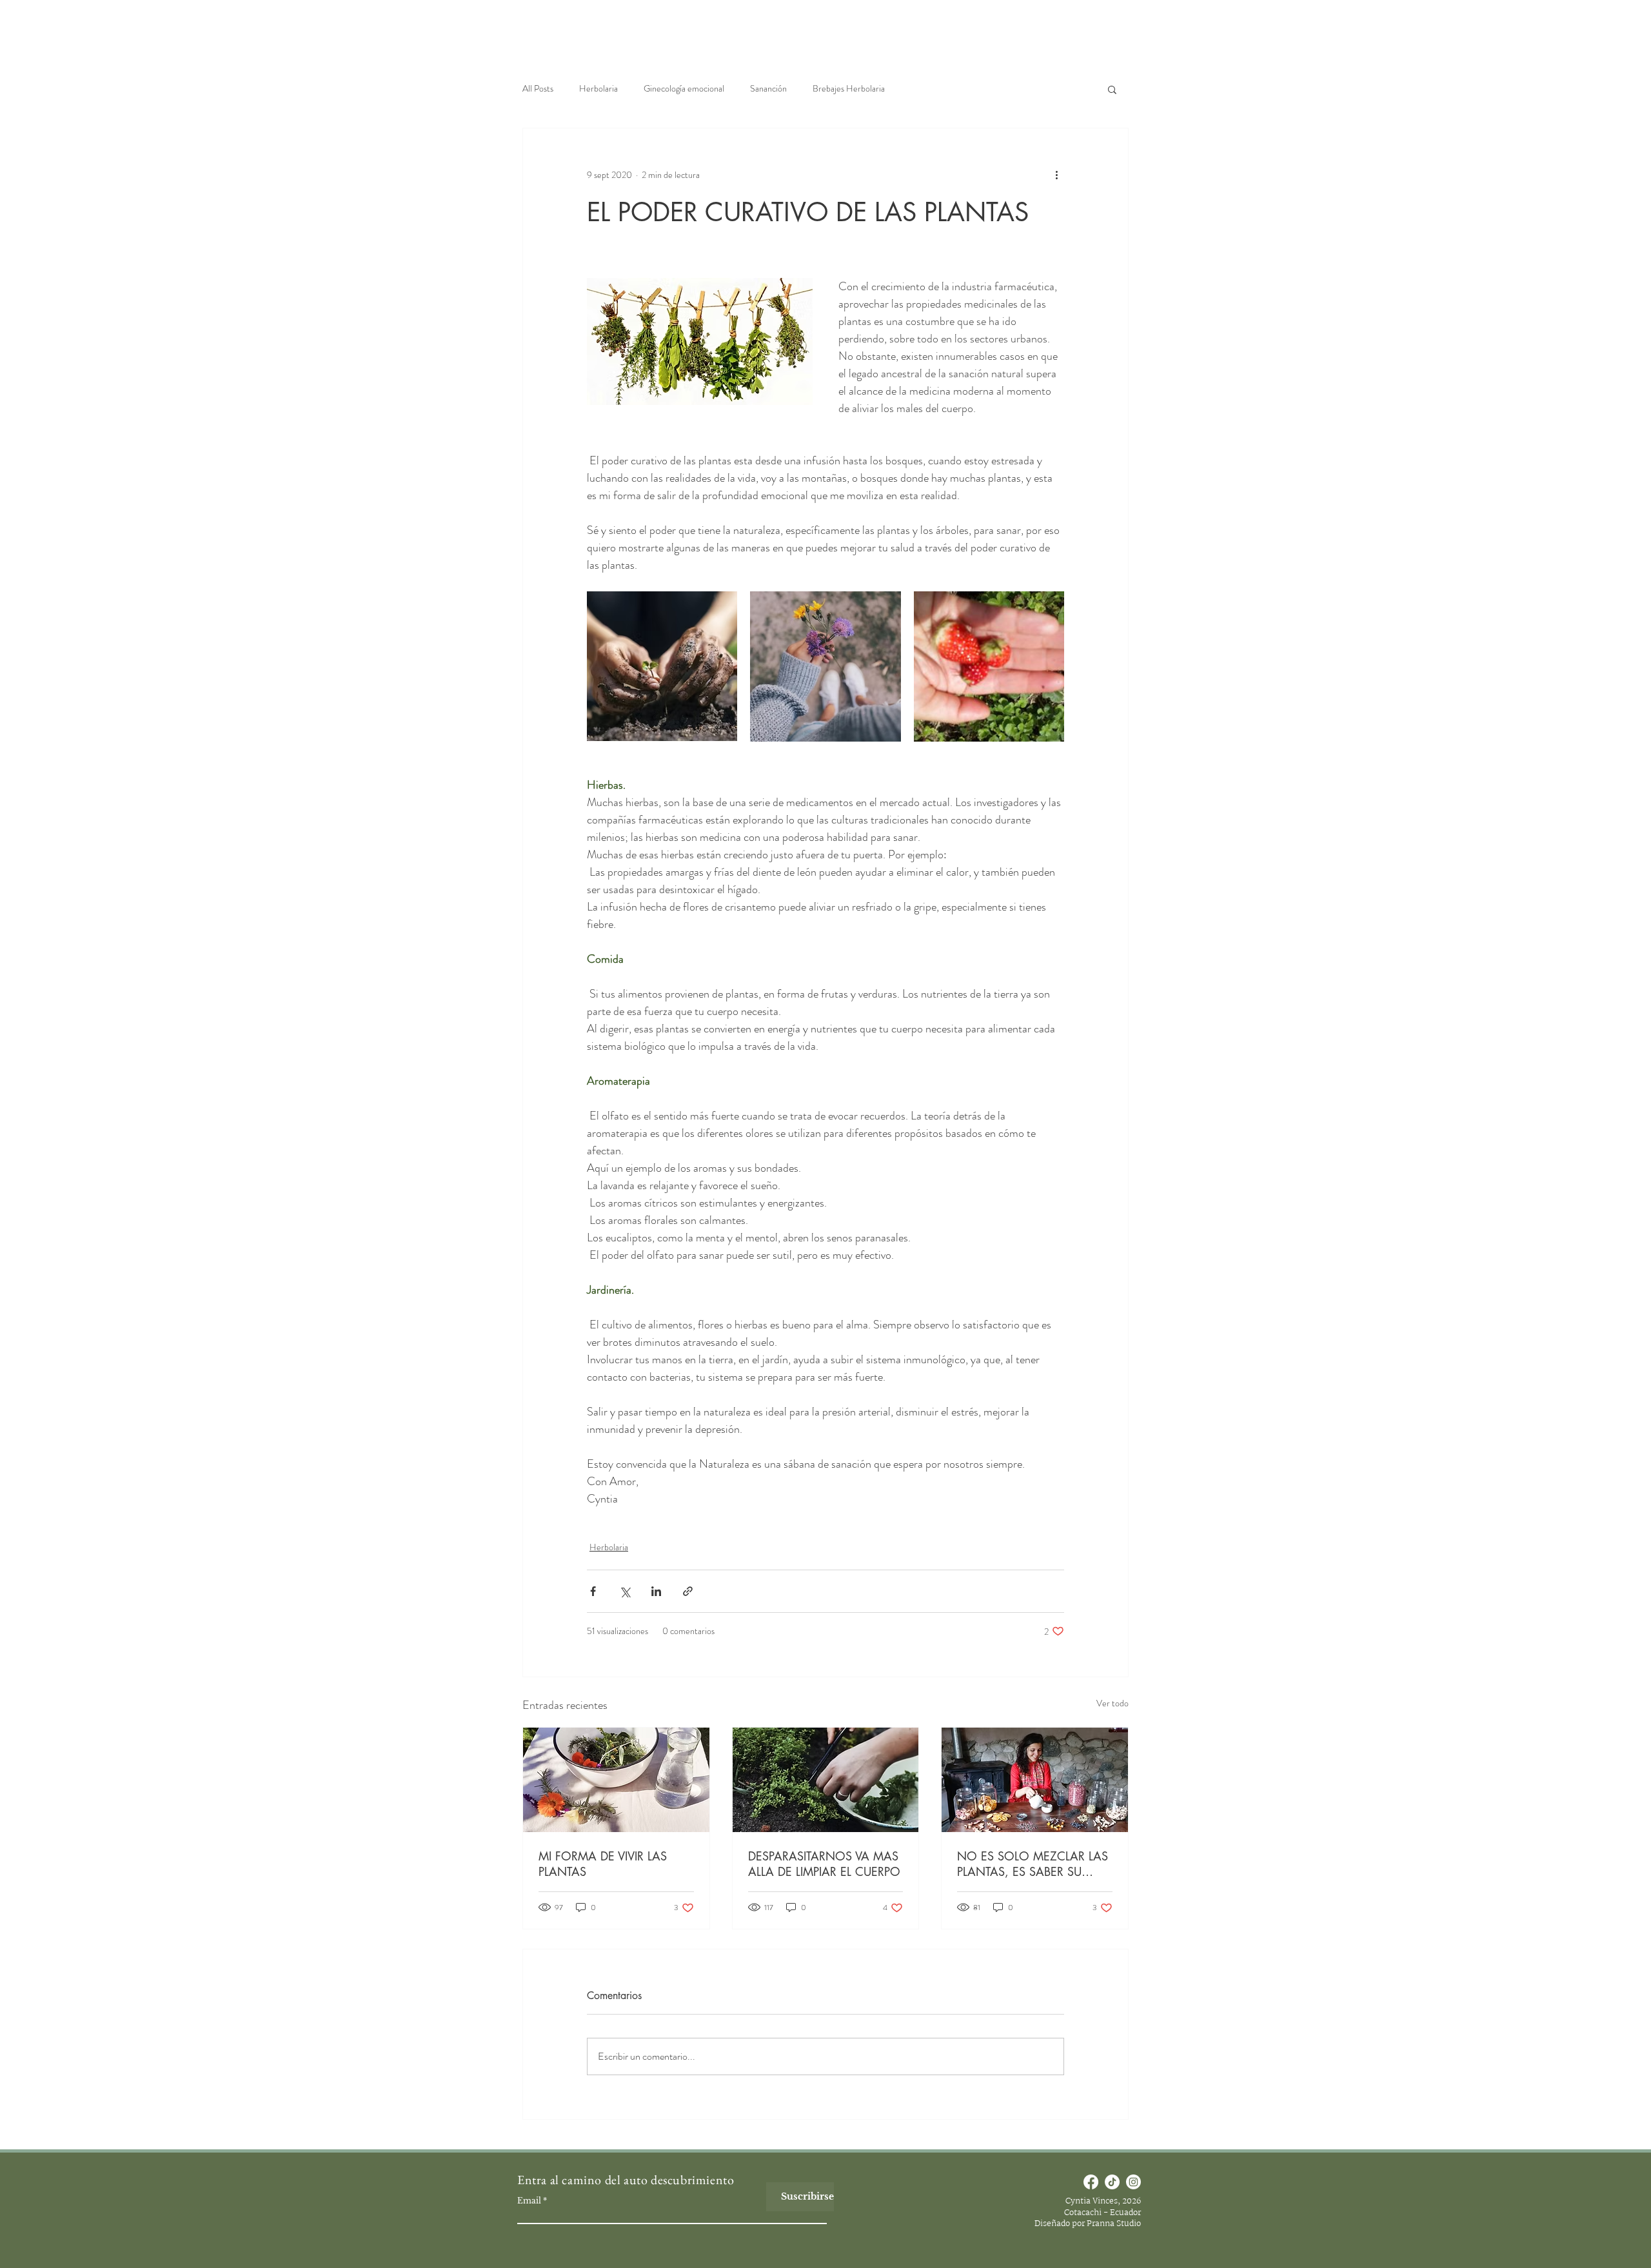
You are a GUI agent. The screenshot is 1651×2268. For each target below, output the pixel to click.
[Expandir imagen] (662, 666)
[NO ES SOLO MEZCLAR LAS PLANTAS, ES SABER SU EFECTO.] (1035, 1780)
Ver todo (1112, 1703)
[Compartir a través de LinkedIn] (656, 1591)
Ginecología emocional (684, 89)
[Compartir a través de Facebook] (593, 1591)
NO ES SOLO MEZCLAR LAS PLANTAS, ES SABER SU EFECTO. (1033, 1864)
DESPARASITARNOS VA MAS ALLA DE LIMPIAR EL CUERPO (824, 1864)
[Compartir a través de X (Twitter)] (625, 1591)
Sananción (768, 89)
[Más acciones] (1056, 175)
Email (529, 2201)
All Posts (538, 89)
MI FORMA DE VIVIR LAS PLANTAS (603, 1864)
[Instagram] (1133, 2182)
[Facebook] (1091, 2182)
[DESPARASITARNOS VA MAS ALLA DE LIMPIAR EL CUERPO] (826, 1780)
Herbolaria (598, 89)
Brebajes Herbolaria (849, 89)
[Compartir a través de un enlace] (688, 1591)
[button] (1112, 89)
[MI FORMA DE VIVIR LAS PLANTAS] (616, 1780)
